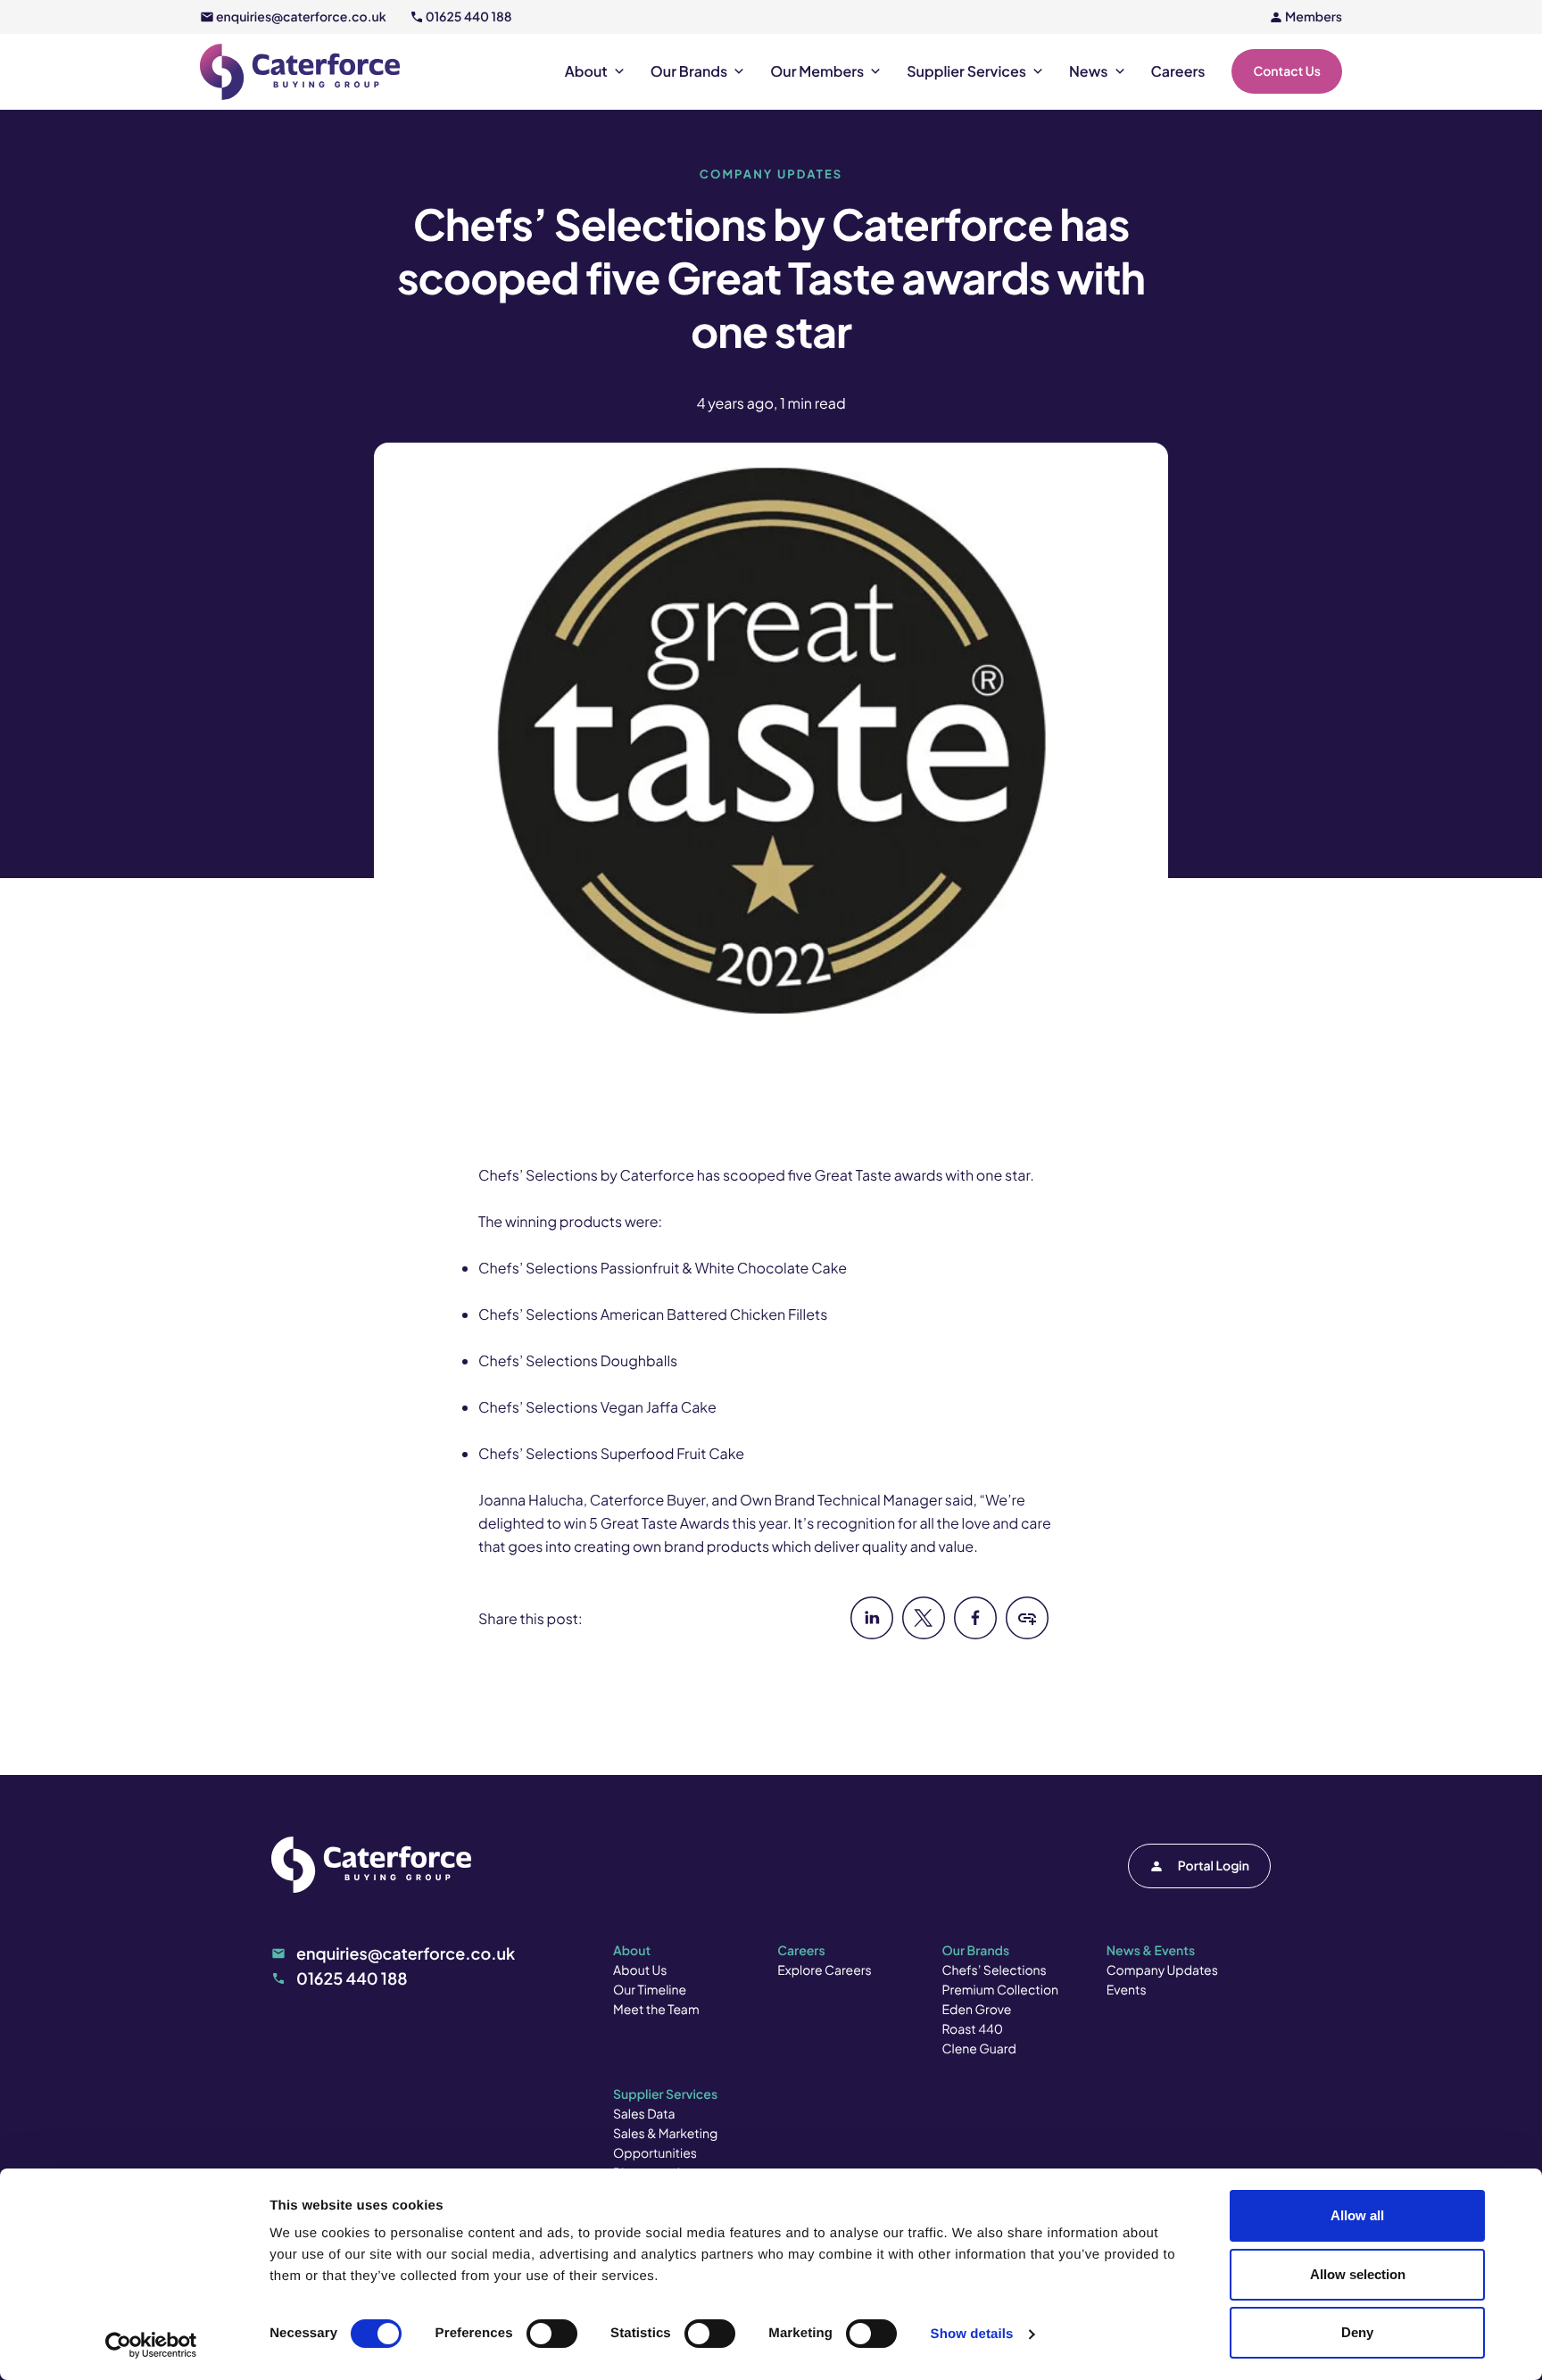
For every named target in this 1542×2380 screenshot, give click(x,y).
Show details (972, 2334)
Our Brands (689, 71)
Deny (1357, 2332)
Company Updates (1162, 1970)
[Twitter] (924, 1634)
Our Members (817, 71)
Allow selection (1358, 2274)
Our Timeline (650, 1990)
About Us (640, 1970)
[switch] (552, 2334)
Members (1314, 17)
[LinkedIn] (872, 1634)
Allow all (1357, 2215)
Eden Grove (977, 2010)
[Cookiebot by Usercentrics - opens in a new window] (151, 2345)
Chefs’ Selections (995, 1970)
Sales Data (644, 2114)
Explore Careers (824, 1970)
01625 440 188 (469, 17)
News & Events (1151, 1951)
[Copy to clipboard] (1027, 1634)
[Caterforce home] (300, 72)
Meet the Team (656, 2010)
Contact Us (1287, 71)
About (586, 71)
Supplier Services (966, 71)
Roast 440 (973, 2029)
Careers (1178, 71)
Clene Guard (979, 2049)
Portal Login (1214, 1866)
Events (1127, 1990)
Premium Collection (1001, 1990)
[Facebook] (975, 1634)
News (1089, 71)
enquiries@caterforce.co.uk (301, 17)
